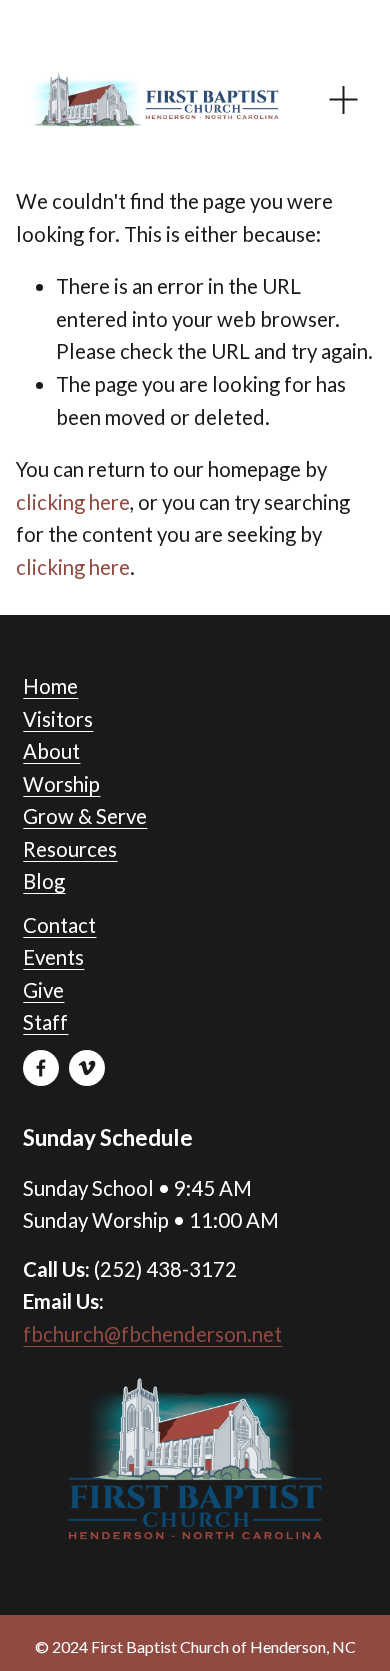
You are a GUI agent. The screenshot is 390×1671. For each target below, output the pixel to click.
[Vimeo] (87, 1068)
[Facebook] (41, 1068)
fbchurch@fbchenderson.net (152, 1334)
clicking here (73, 502)
